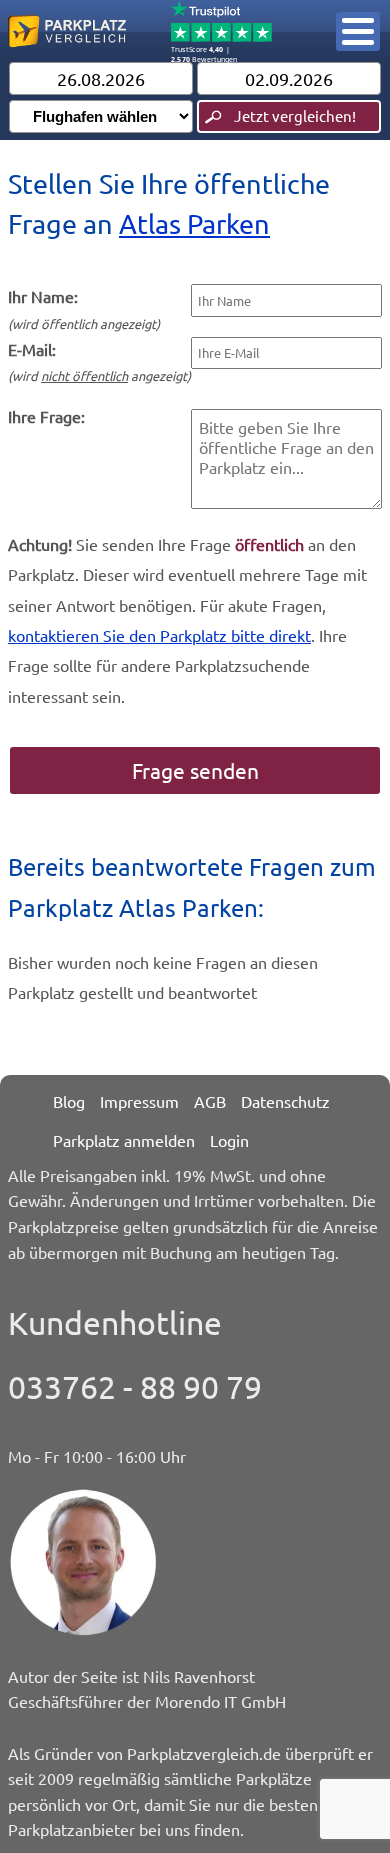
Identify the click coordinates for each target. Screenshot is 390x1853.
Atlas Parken (194, 223)
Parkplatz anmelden (124, 1140)
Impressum (139, 1101)
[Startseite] (67, 50)
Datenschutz (285, 1101)
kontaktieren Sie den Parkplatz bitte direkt (159, 635)
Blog (69, 1101)
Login (229, 1140)
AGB (210, 1101)
